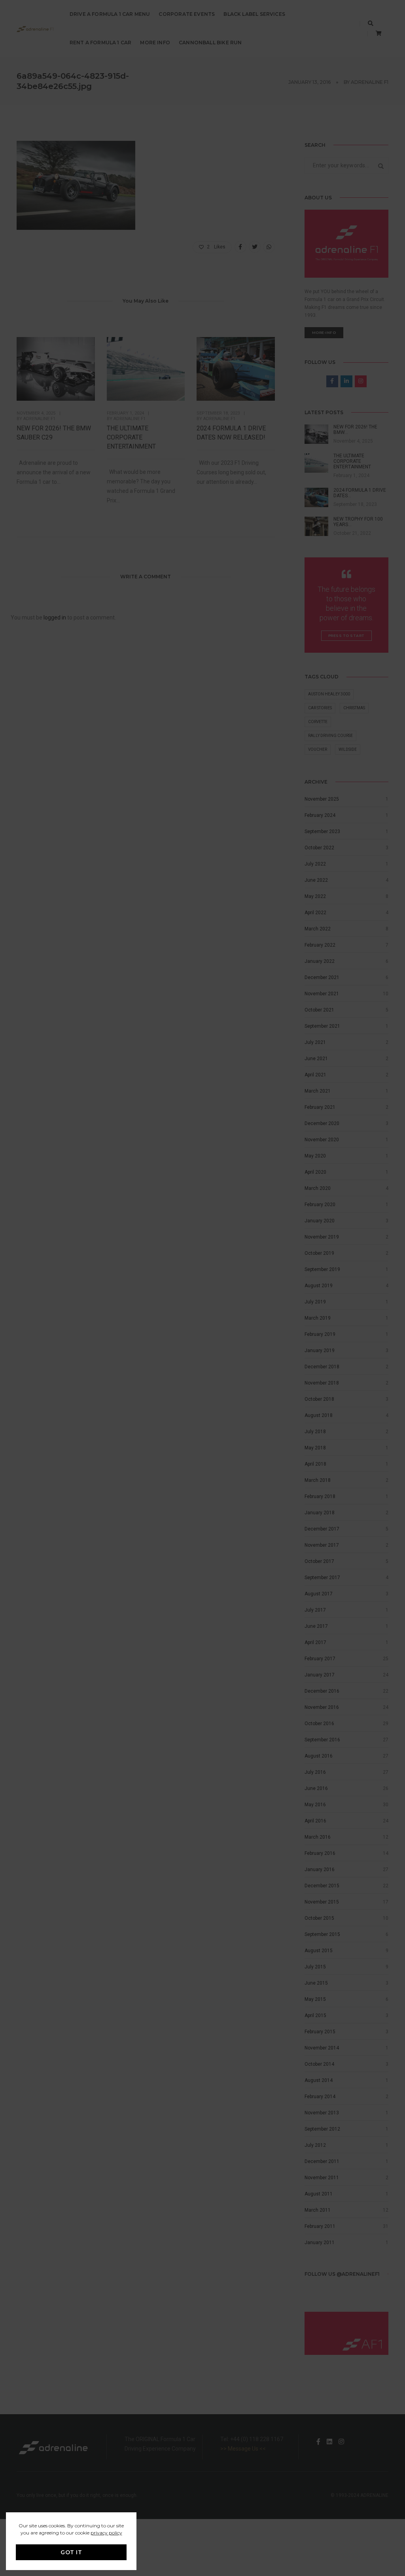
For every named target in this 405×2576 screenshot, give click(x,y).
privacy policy (106, 2533)
